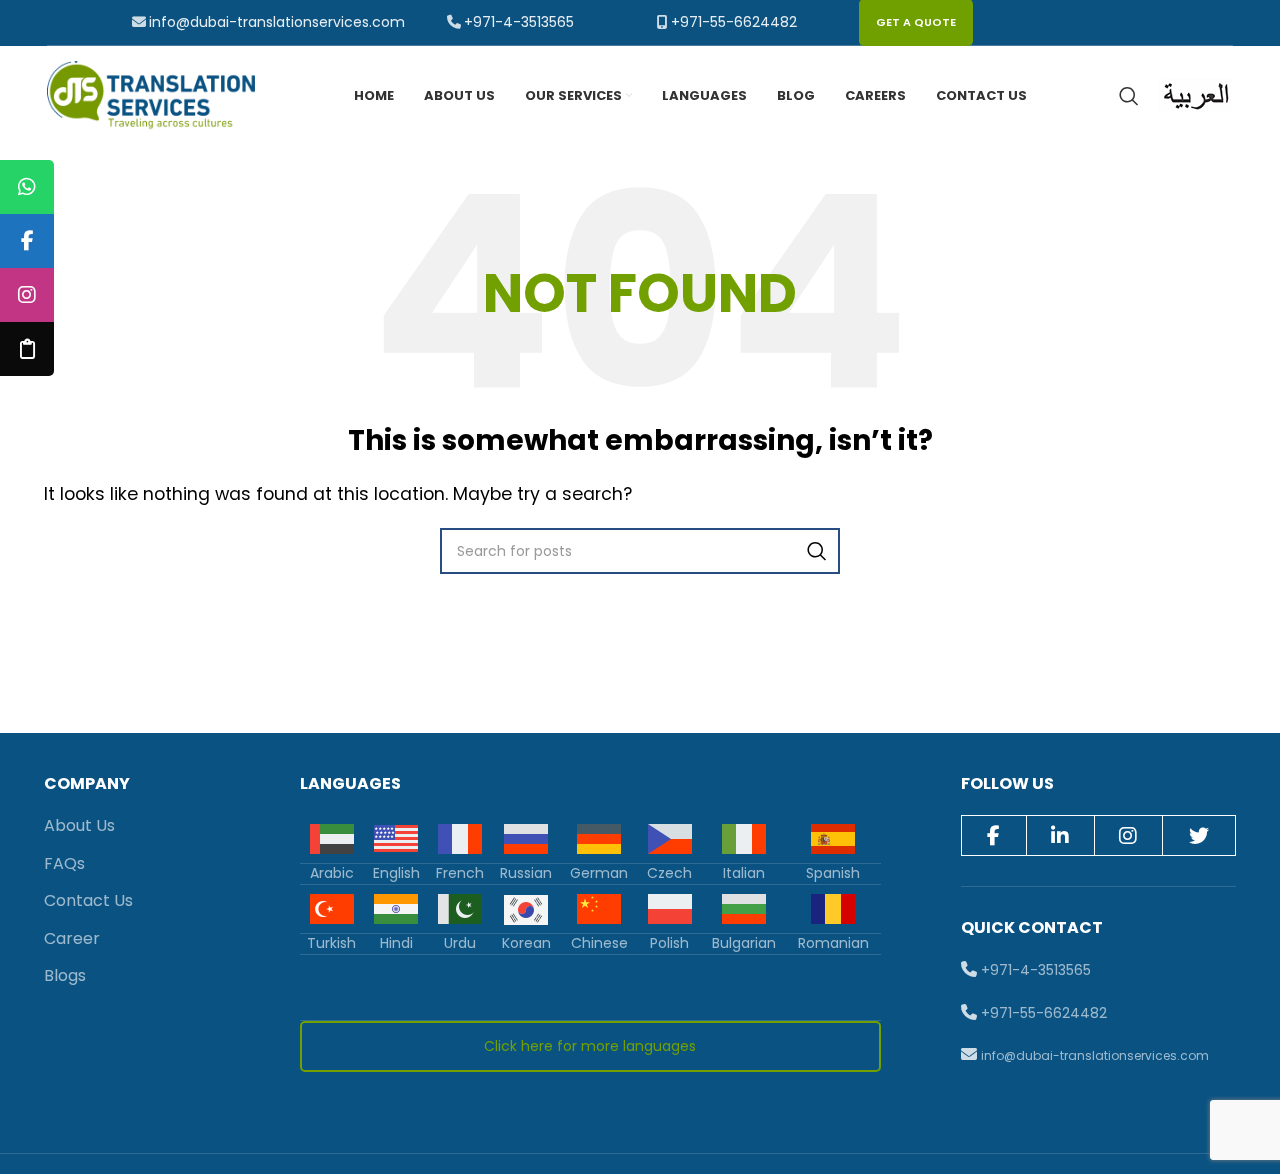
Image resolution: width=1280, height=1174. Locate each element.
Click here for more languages (590, 1046)
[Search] (1129, 96)
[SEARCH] (817, 551)
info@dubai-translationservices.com (277, 22)
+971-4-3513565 (519, 22)
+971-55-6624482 (734, 22)
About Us (79, 825)
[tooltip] (27, 187)
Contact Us (88, 900)
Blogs (65, 975)
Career (72, 938)
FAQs (64, 863)
